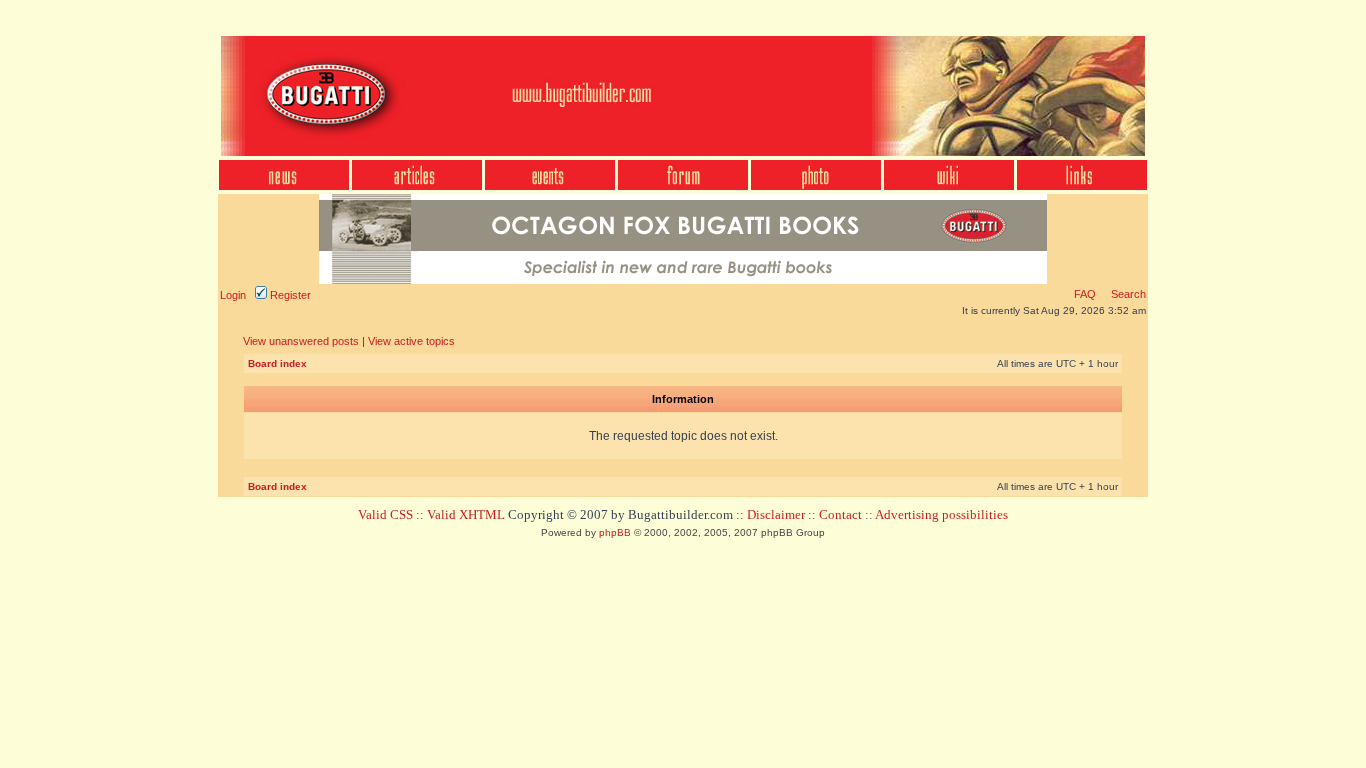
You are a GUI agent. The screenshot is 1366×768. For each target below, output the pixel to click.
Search (1127, 294)
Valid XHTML (466, 514)
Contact (840, 514)
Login (233, 295)
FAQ (1085, 294)
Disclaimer (776, 514)
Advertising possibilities (941, 514)
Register (289, 295)
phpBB (615, 532)
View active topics (411, 341)
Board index (277, 363)
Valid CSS (385, 514)
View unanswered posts (301, 341)
